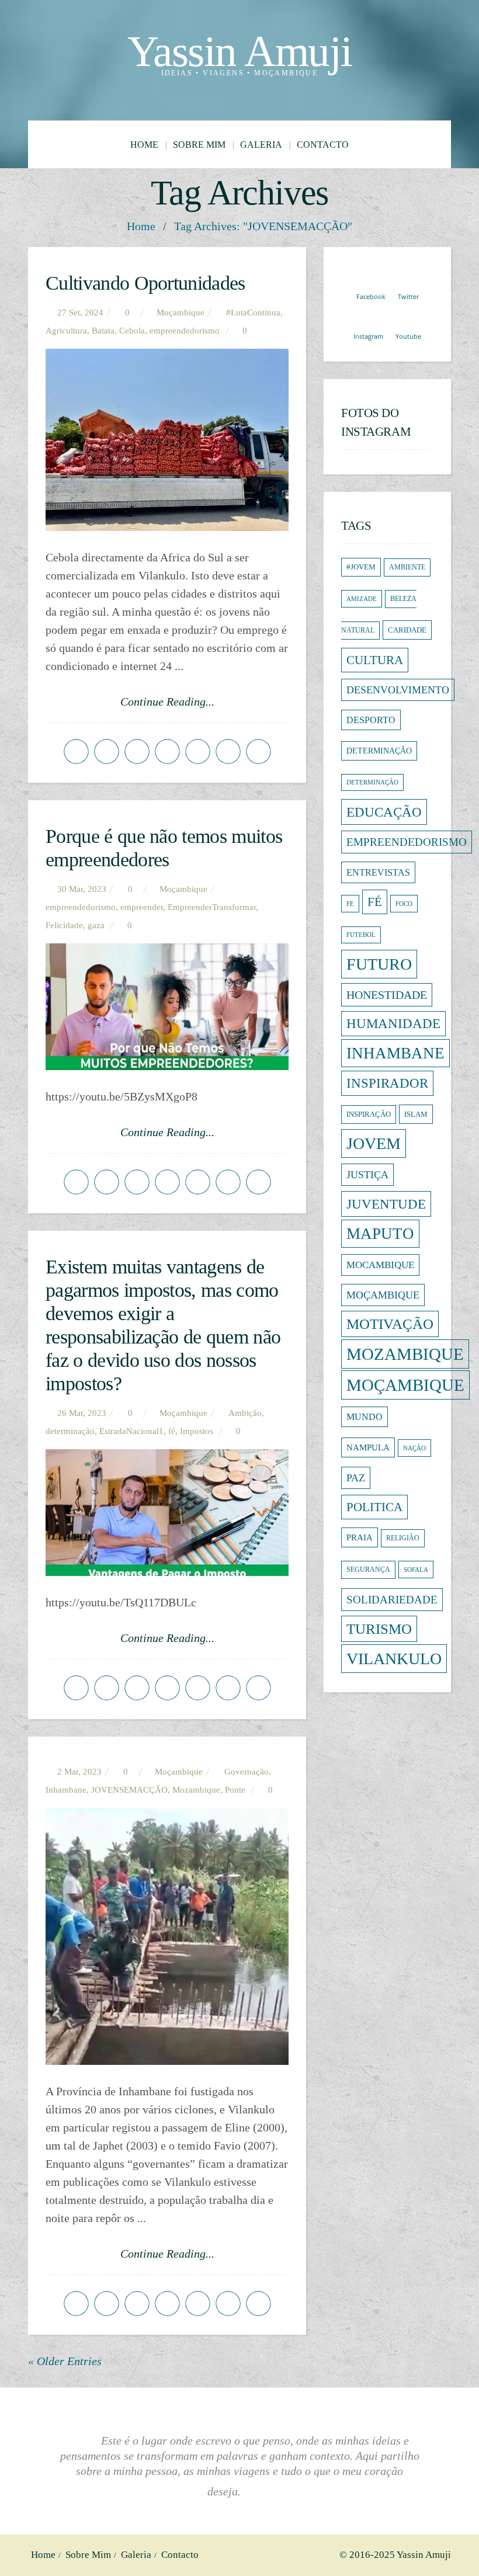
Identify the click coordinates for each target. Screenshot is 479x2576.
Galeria (261, 145)
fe (350, 904)
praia (360, 1537)
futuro (379, 964)
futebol (361, 935)
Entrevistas (378, 872)
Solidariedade (392, 1600)
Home (144, 145)
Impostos (197, 1431)
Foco (404, 904)
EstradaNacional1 (131, 1431)
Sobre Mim (199, 145)
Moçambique (181, 313)
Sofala (416, 1570)
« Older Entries (65, 2361)
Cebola (132, 331)
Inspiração (369, 1115)
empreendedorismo (185, 331)
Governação (247, 1772)
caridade (407, 630)
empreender (142, 907)
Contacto (323, 145)
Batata (103, 331)
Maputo (380, 1234)
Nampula (368, 1447)
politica (374, 1507)
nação (414, 1448)
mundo (365, 1417)
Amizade (362, 599)
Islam (416, 1114)
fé (172, 1431)
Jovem (374, 1143)
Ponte (235, 1790)
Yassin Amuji (240, 51)
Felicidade (64, 925)
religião (403, 1538)
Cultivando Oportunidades (145, 283)
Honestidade (387, 995)
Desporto (371, 720)
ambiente (407, 567)
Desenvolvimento (398, 690)
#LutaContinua (253, 313)
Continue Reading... (167, 702)
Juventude (386, 1204)
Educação (384, 812)
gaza (96, 925)
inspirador (387, 1083)
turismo (379, 1629)
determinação (70, 1431)
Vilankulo (394, 1659)
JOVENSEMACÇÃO (129, 1790)
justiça (367, 1175)
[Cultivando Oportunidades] (167, 440)
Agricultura (66, 331)
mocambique (380, 1265)
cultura (375, 660)
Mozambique (196, 1790)
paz (356, 1478)
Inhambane (66, 1790)
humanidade (393, 1024)
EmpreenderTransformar (212, 907)
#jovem (361, 567)
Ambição (245, 1413)
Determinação (372, 782)
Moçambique (383, 1295)
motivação (390, 1324)
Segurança (368, 1570)
